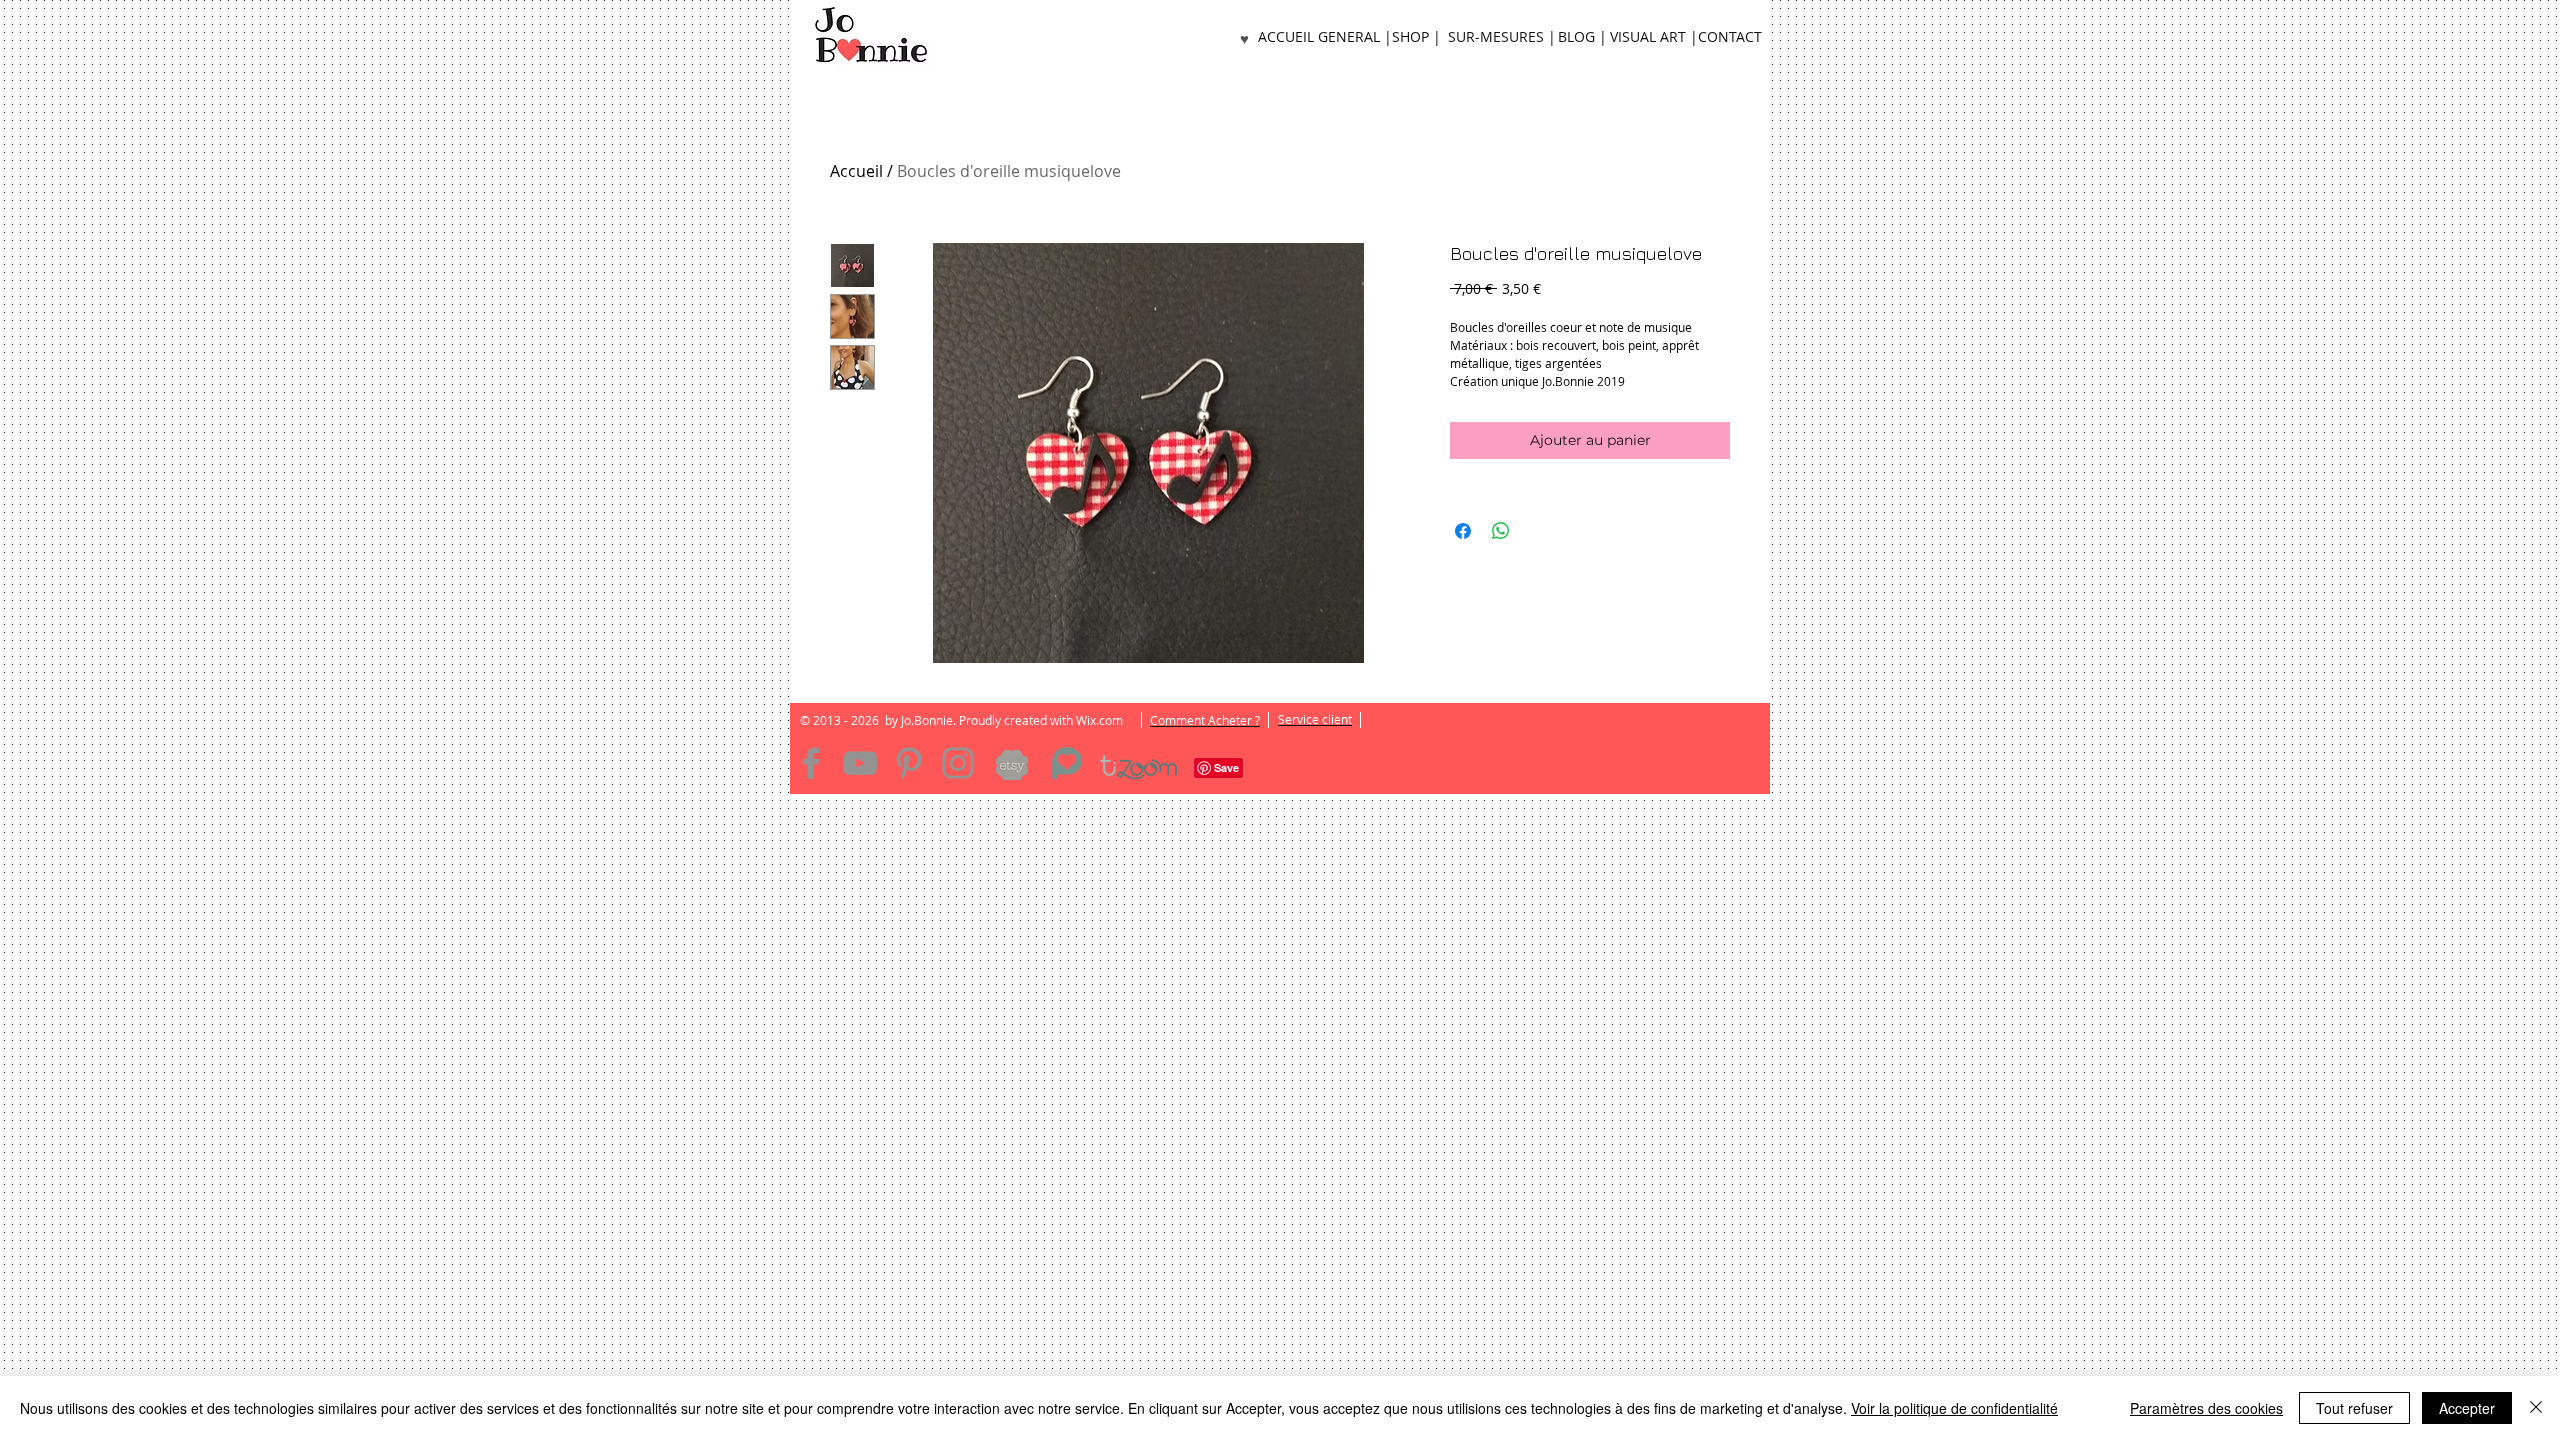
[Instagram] (958, 763)
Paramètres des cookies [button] (2206, 1408)
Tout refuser (2354, 1408)
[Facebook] (811, 763)
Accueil (856, 171)
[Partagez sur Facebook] (1463, 531)
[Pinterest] (909, 763)
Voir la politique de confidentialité (1954, 1408)
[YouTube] (860, 763)
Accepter (2467, 1408)
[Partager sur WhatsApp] (1501, 531)
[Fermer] (2536, 1408)
